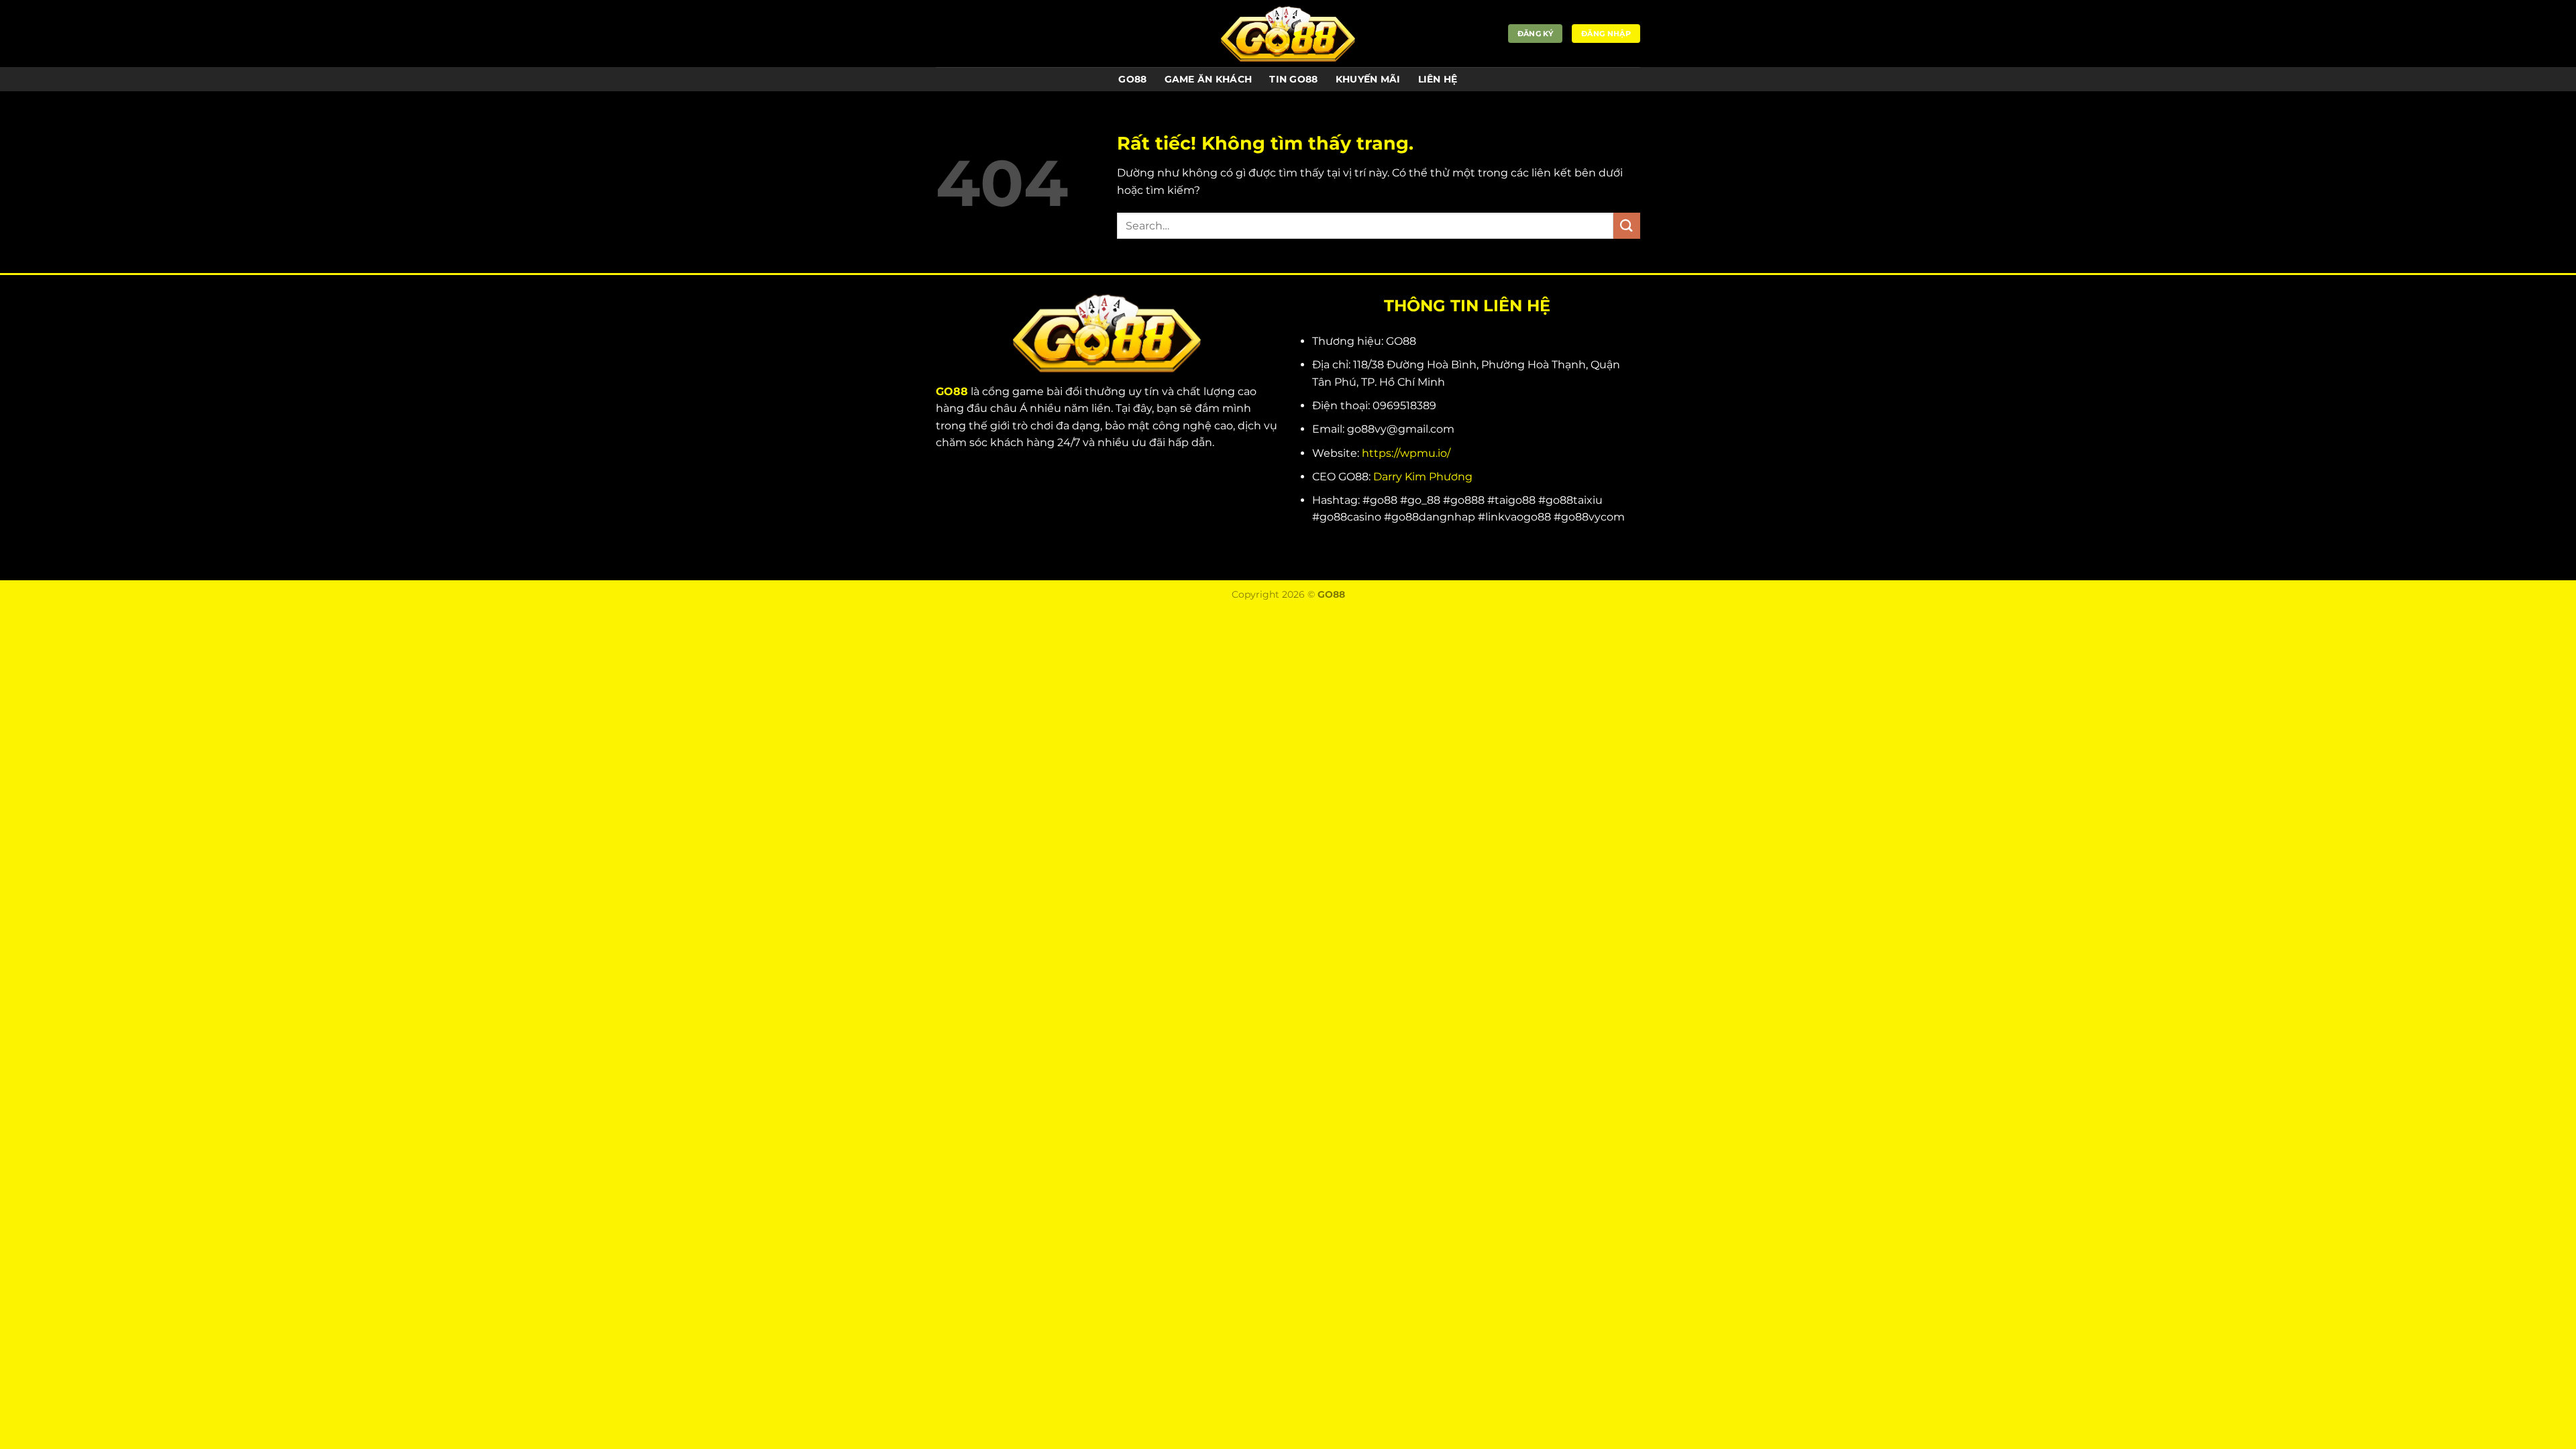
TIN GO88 (1293, 79)
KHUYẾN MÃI (1368, 79)
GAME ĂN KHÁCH (1209, 79)
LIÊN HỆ (1438, 79)
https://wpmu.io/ (1406, 453)
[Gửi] (1627, 226)
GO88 (1132, 79)
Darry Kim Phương (1423, 477)
